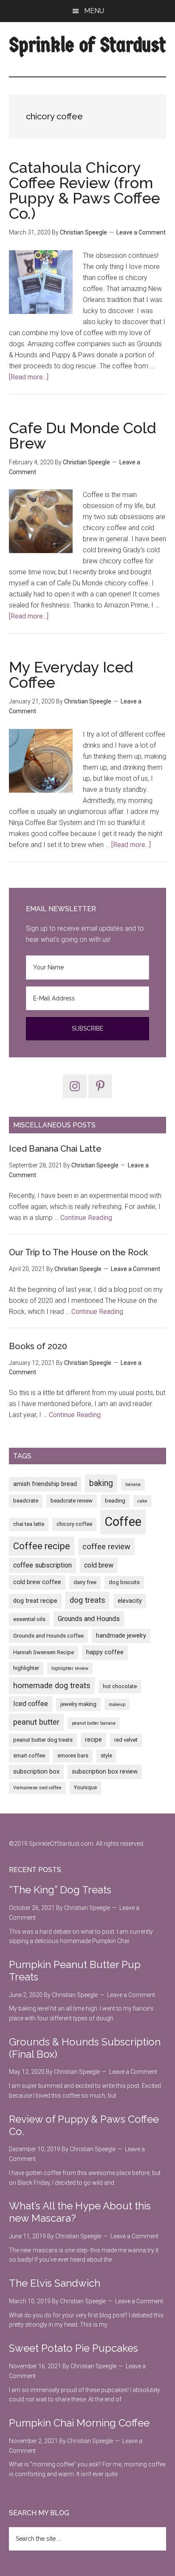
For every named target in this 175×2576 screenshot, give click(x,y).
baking (101, 1483)
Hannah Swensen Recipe (44, 1652)
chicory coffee (74, 1524)
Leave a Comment (141, 232)
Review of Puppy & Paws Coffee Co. (84, 2125)
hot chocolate (120, 1686)
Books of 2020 (38, 1346)
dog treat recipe (35, 1601)
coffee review (106, 1547)
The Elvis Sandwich (55, 2283)
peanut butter (36, 1722)
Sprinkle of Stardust (88, 45)
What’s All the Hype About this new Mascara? (80, 2212)
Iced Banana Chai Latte (55, 1149)
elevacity (130, 1601)
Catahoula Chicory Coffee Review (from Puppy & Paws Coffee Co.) (85, 190)
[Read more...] (29, 377)
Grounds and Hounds (89, 1619)
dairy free (85, 1582)
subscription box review (105, 1771)
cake (143, 1501)
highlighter (26, 1668)
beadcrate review (72, 1501)
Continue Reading (86, 1218)
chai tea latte (29, 1524)
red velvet (126, 1740)
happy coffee (105, 1652)
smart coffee (29, 1755)
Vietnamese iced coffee (37, 1788)
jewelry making (78, 1704)
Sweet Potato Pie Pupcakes (73, 2348)
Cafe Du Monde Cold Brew (83, 435)
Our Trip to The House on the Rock (78, 1252)
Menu (94, 11)
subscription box (36, 1771)
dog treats (87, 1600)
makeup (117, 1705)
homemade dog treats (52, 1686)
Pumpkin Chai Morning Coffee (79, 2423)
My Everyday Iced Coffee (71, 675)
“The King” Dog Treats (60, 1890)
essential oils (29, 1619)
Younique (85, 1787)
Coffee (123, 1522)
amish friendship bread (45, 1484)
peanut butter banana (94, 1723)
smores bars (73, 1755)
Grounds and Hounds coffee (48, 1636)
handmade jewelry (121, 1635)
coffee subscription (42, 1565)
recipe (93, 1740)
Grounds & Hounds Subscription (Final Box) (85, 2048)
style (106, 1755)
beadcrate (26, 1501)
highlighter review (70, 1668)
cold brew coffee (37, 1582)
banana (133, 1484)
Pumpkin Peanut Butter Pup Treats (75, 1971)
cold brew (99, 1565)
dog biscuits (124, 1582)
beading (115, 1501)
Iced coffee (31, 1704)
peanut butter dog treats (43, 1740)
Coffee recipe (42, 1546)
